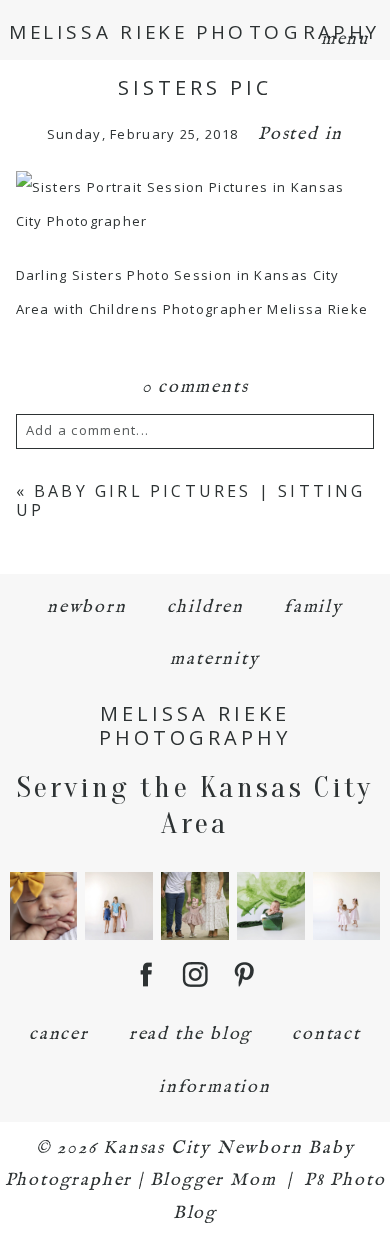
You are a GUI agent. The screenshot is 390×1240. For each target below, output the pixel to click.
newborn (87, 607)
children (205, 607)
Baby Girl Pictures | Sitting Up (191, 500)
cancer (59, 1034)
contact (326, 1034)
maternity (214, 659)
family (313, 607)
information (215, 1087)
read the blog (190, 1034)
